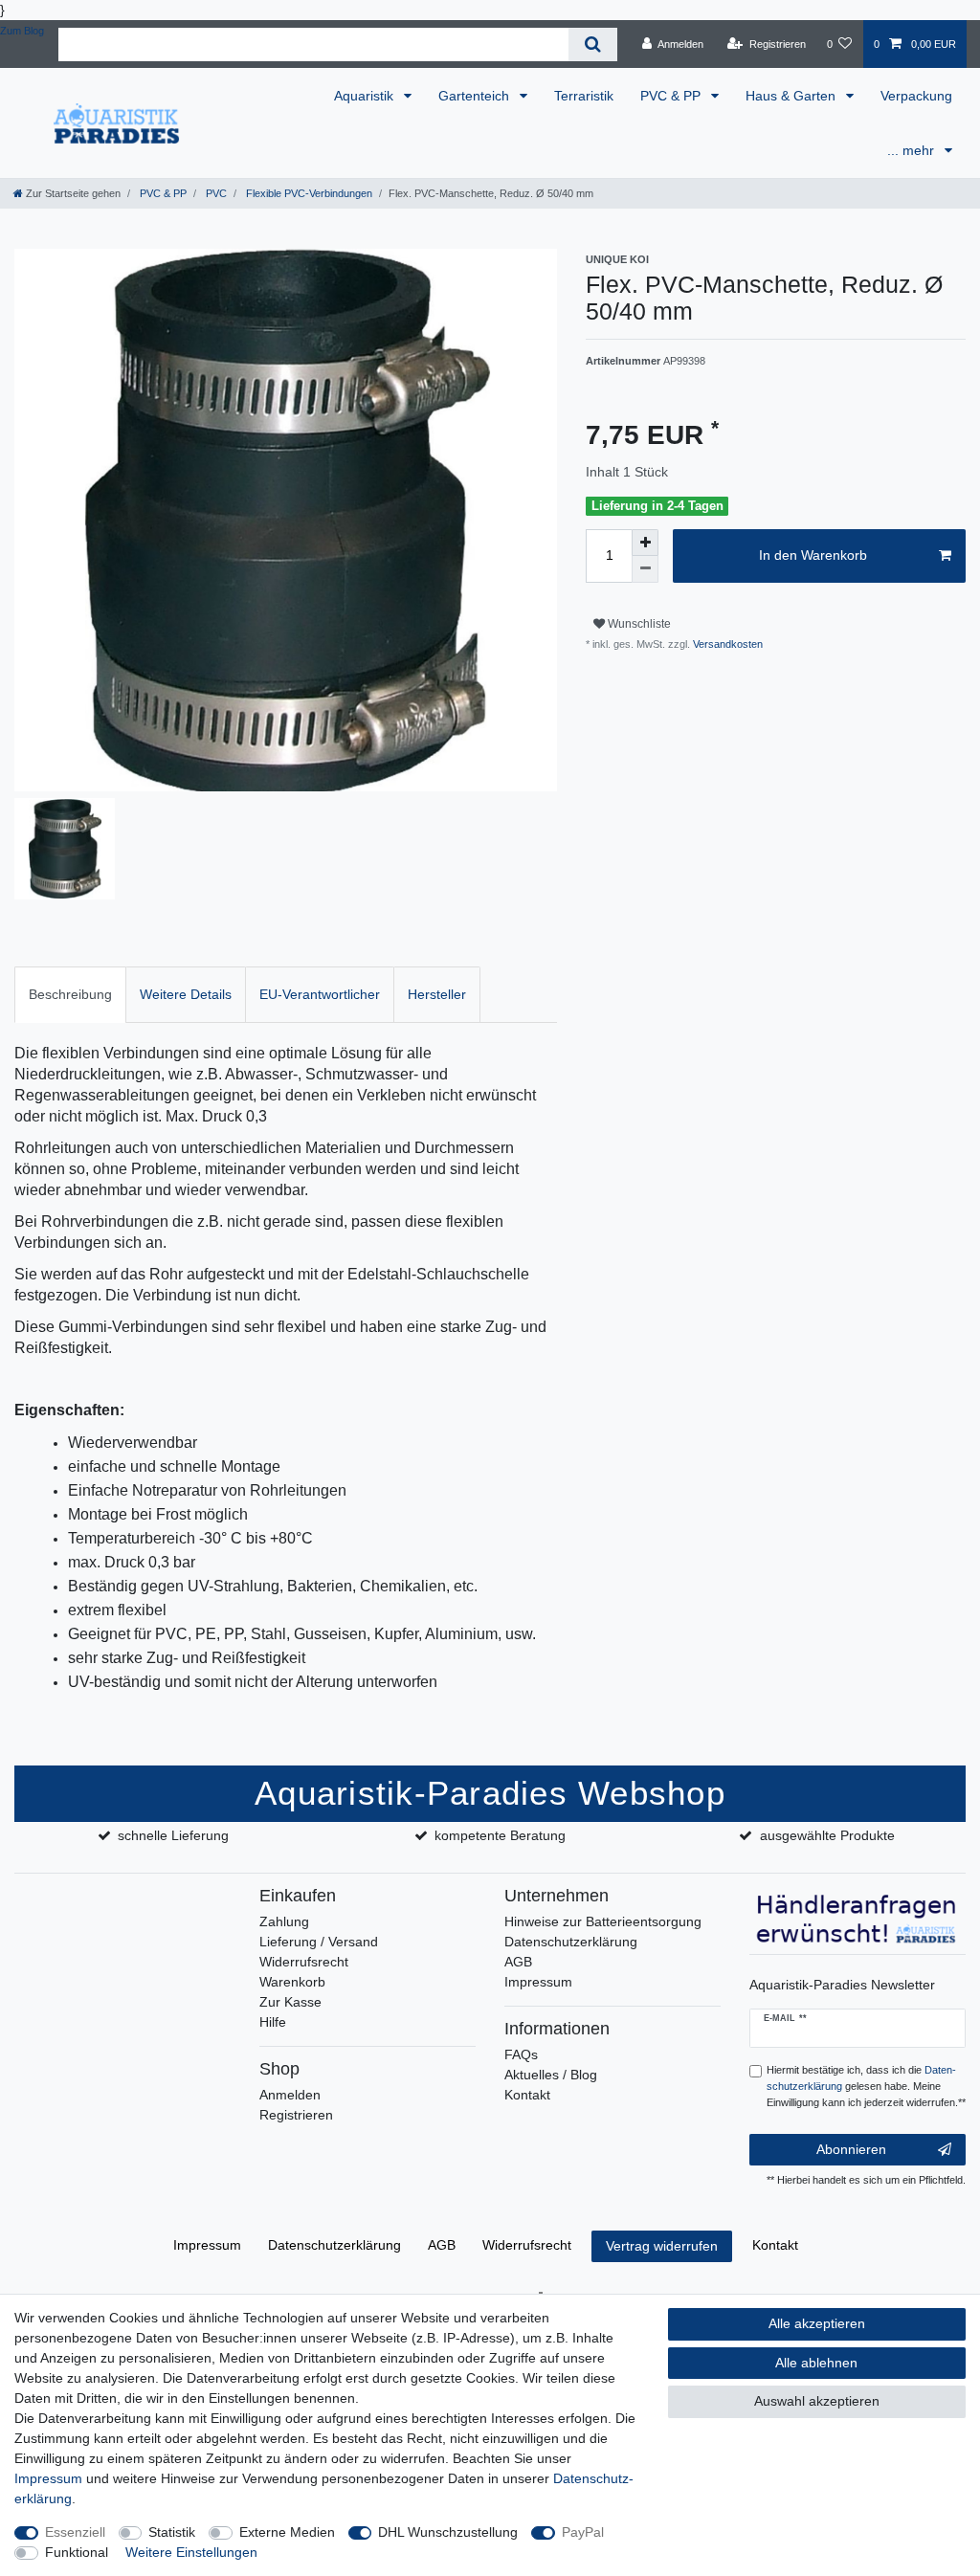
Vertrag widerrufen (662, 2246)
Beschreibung (70, 994)
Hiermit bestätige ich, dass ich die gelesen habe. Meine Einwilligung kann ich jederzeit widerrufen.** (866, 2086)
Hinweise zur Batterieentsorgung (603, 1921)
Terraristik (584, 96)
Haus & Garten (792, 96)
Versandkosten (726, 644)
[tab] (70, 995)
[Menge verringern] (645, 569)
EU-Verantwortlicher (320, 994)
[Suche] (593, 44)
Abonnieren (851, 2149)
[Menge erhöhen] (645, 543)
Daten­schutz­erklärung (334, 2245)
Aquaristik (366, 96)
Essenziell (75, 2532)
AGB (518, 1962)
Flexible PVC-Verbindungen (308, 193)
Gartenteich (476, 96)
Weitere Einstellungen (191, 2552)
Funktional (77, 2552)
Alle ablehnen (816, 2363)
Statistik (172, 2532)
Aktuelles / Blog (551, 2075)
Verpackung (916, 96)
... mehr (913, 150)
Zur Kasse (290, 2002)
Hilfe (273, 2022)
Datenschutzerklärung (571, 1942)
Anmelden (290, 2095)
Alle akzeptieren (817, 2323)
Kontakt (527, 2095)
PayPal (583, 2532)
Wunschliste (638, 624)
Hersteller (437, 994)
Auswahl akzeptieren (817, 2401)
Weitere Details (186, 994)
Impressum (538, 1982)
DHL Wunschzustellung (448, 2532)
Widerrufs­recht (527, 2245)
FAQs (521, 2054)
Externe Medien (287, 2532)
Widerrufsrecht (304, 1962)
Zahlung (284, 1921)
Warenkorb (292, 1982)
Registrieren (296, 2115)
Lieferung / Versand (319, 1942)
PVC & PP (672, 96)
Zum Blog (22, 31)
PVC (215, 193)
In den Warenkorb (813, 555)
